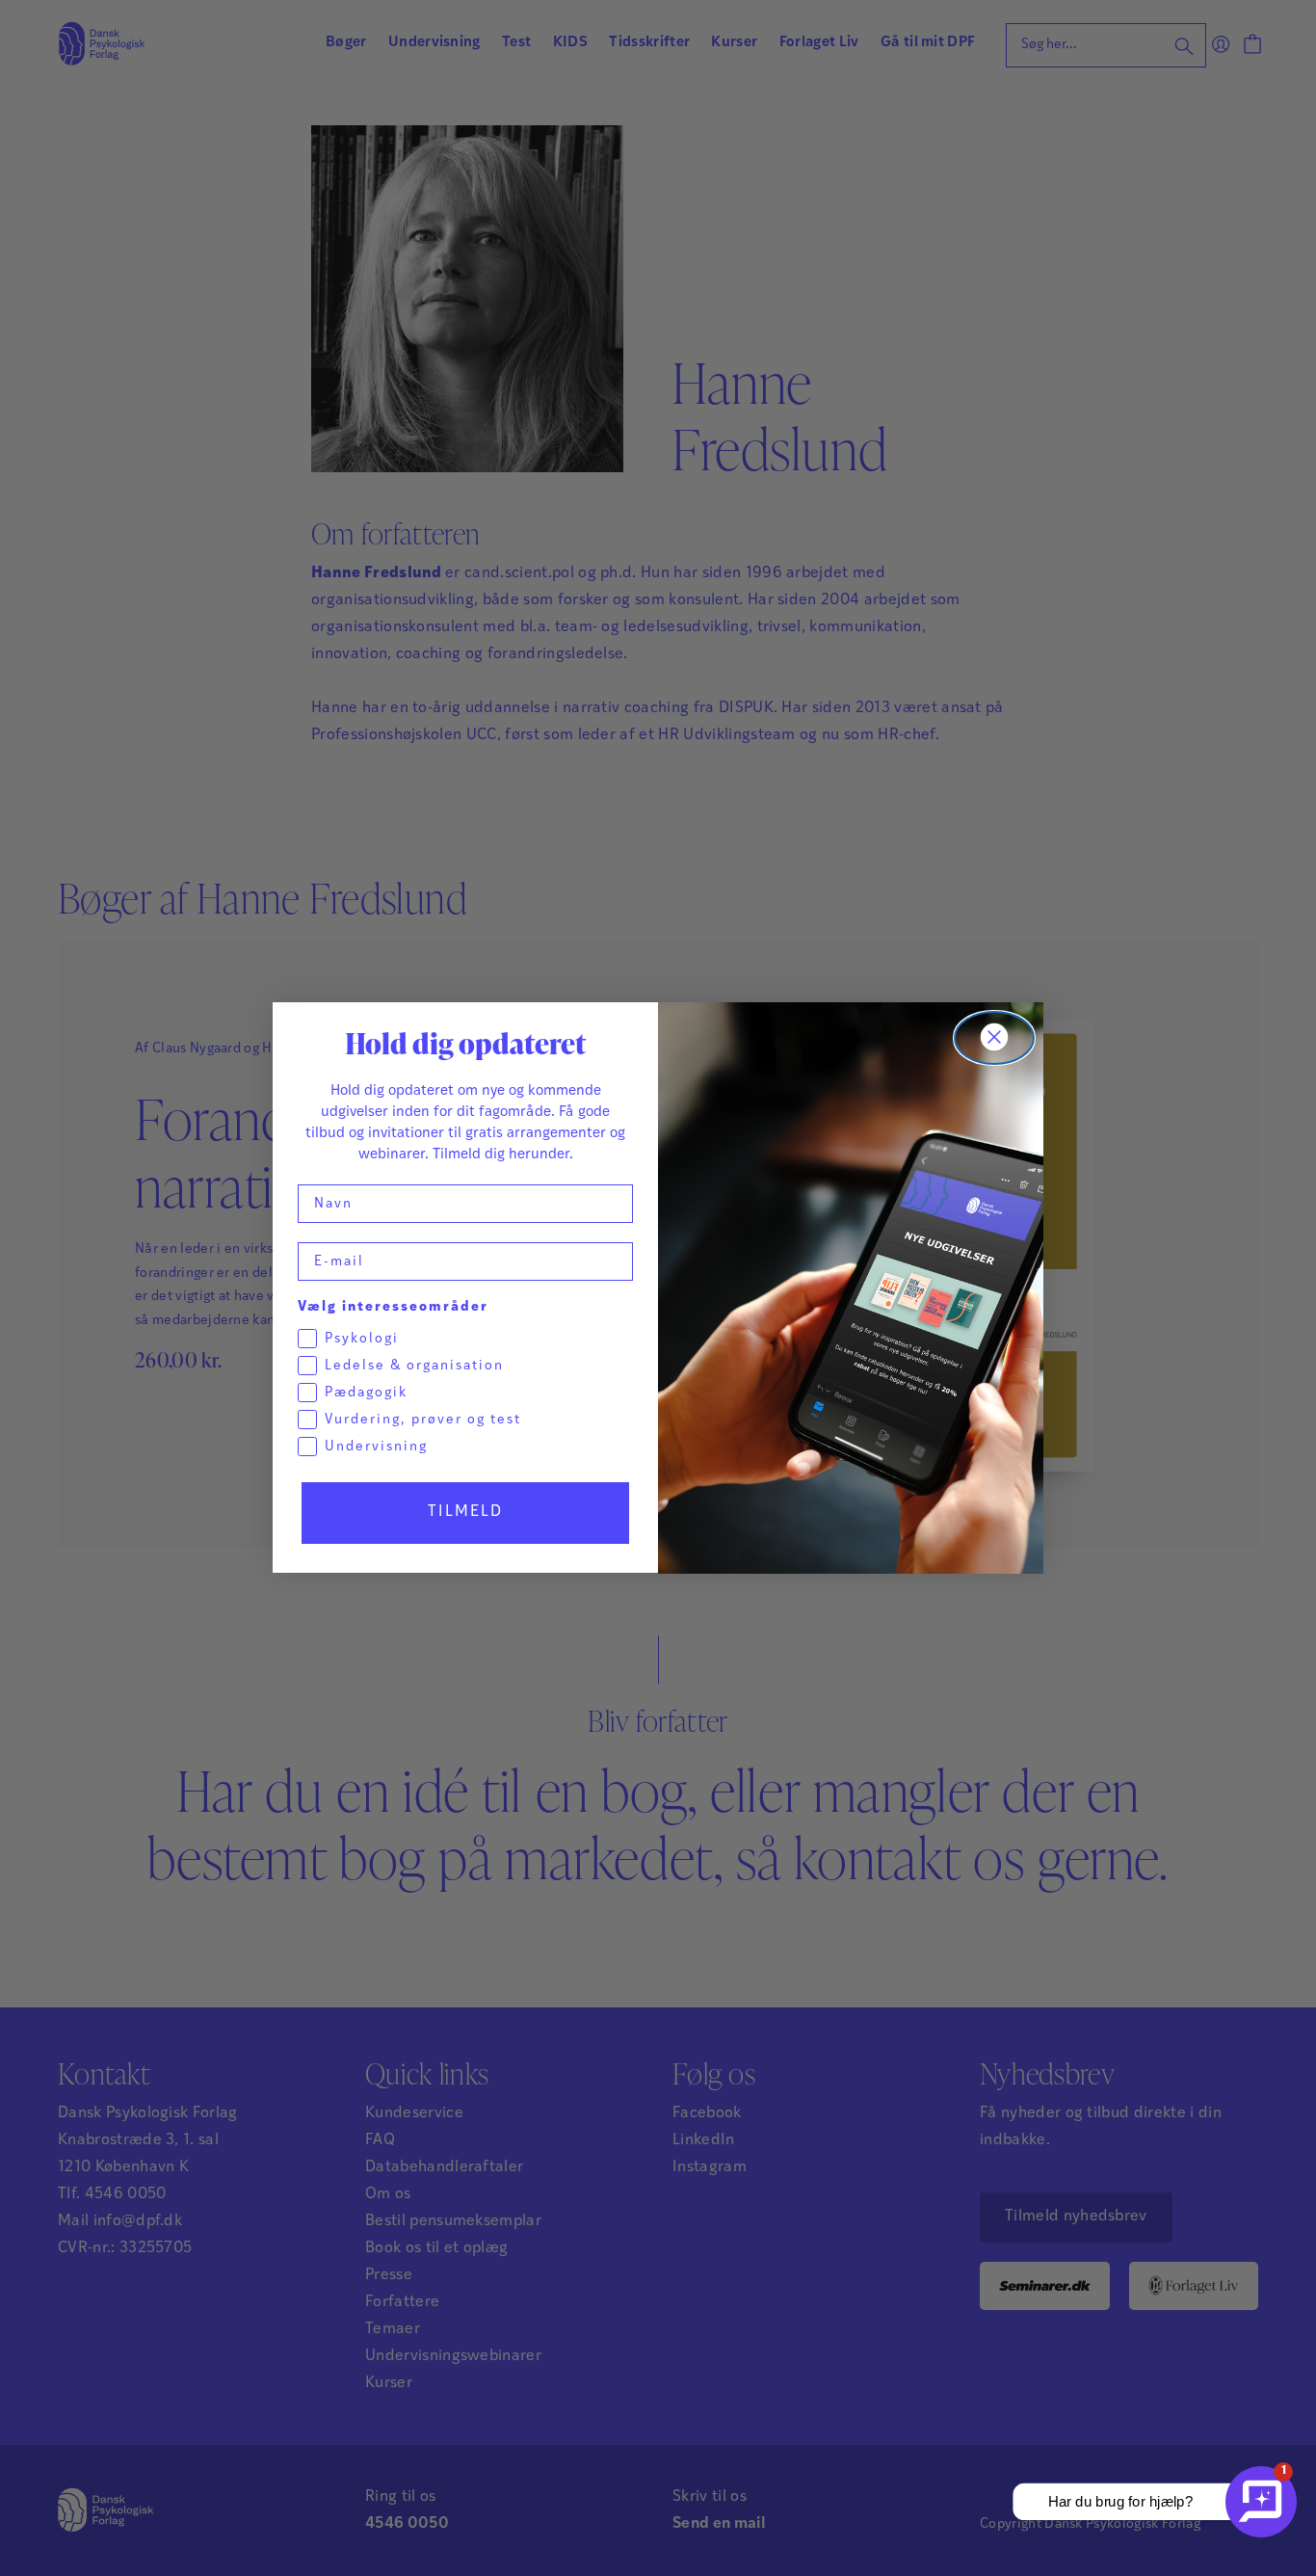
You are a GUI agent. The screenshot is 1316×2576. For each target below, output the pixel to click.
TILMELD (465, 1513)
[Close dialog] (994, 1038)
